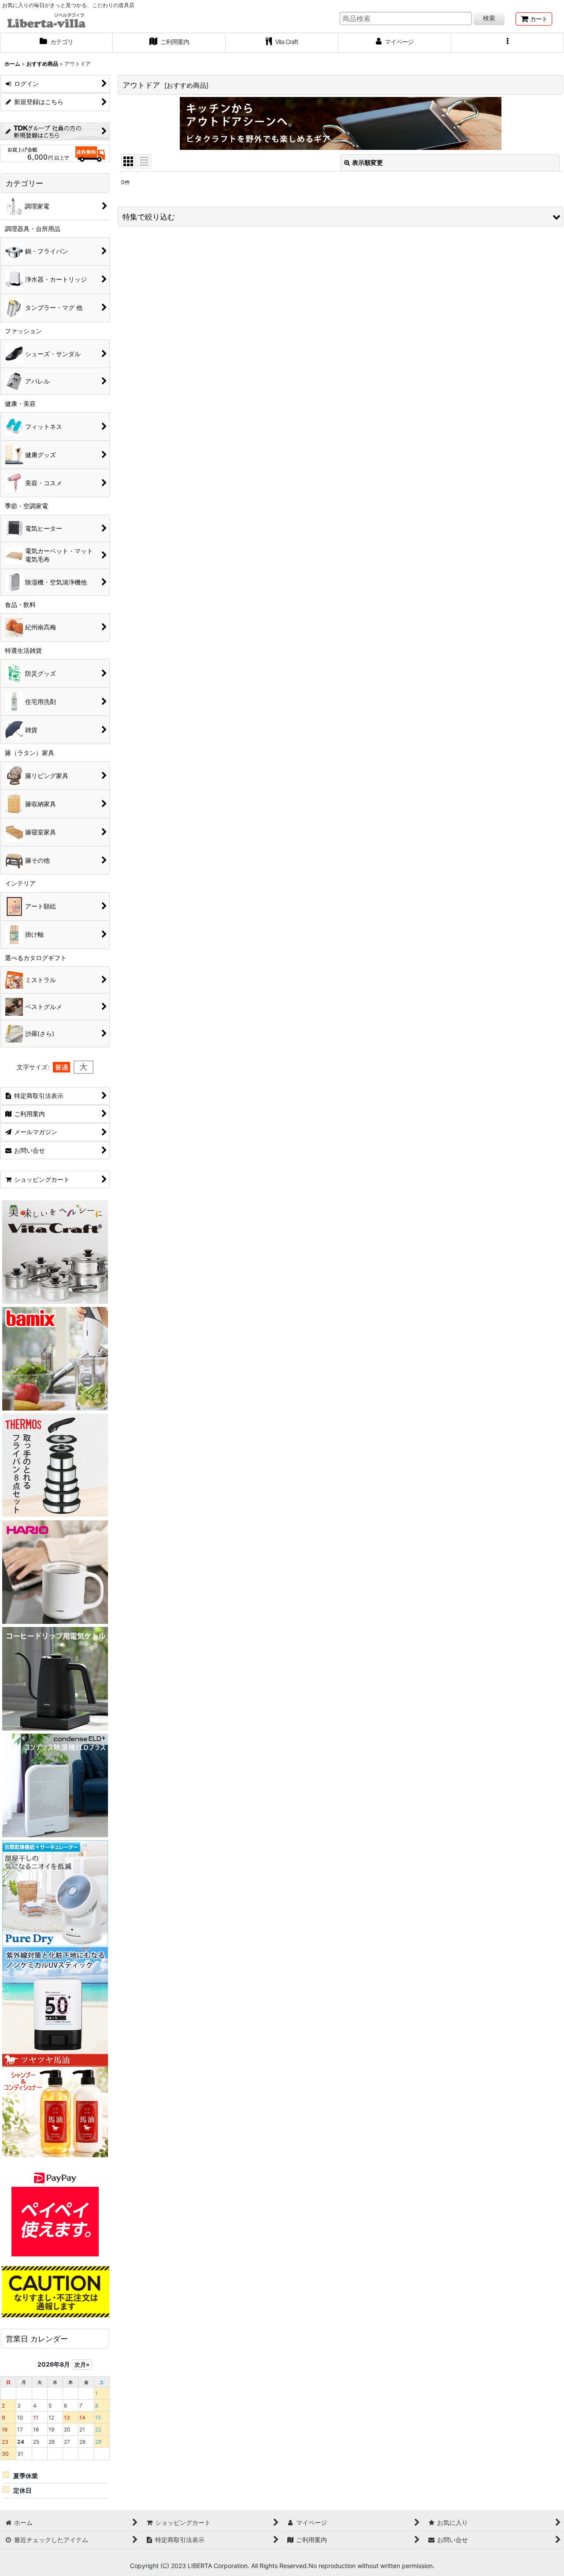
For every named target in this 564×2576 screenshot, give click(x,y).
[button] (508, 43)
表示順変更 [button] (367, 162)
